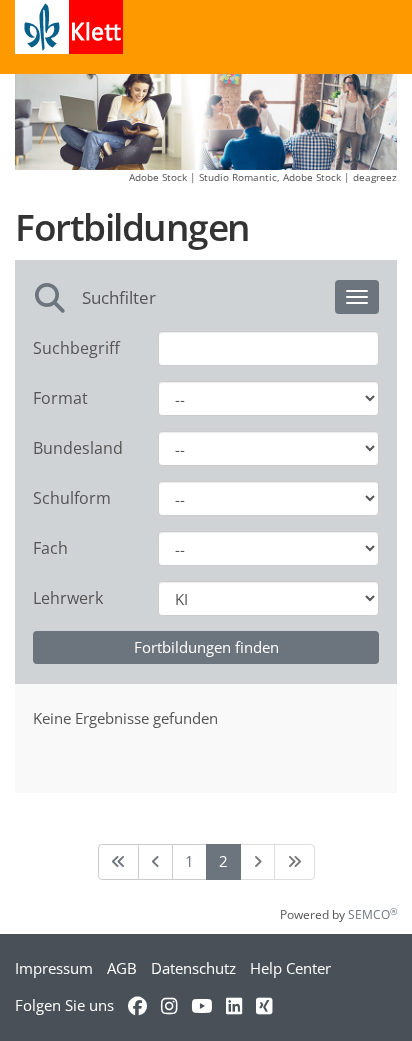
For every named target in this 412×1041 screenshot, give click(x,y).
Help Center (290, 968)
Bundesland (78, 448)
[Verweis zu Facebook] (137, 1005)
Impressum (54, 968)
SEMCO (372, 914)
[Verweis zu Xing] (264, 1005)
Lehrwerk (68, 598)
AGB (122, 968)
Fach (50, 548)
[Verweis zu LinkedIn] (234, 1005)
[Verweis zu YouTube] (201, 1005)
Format (60, 398)
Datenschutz (193, 968)
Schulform (72, 498)
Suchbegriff (76, 348)
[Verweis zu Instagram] (169, 1005)
